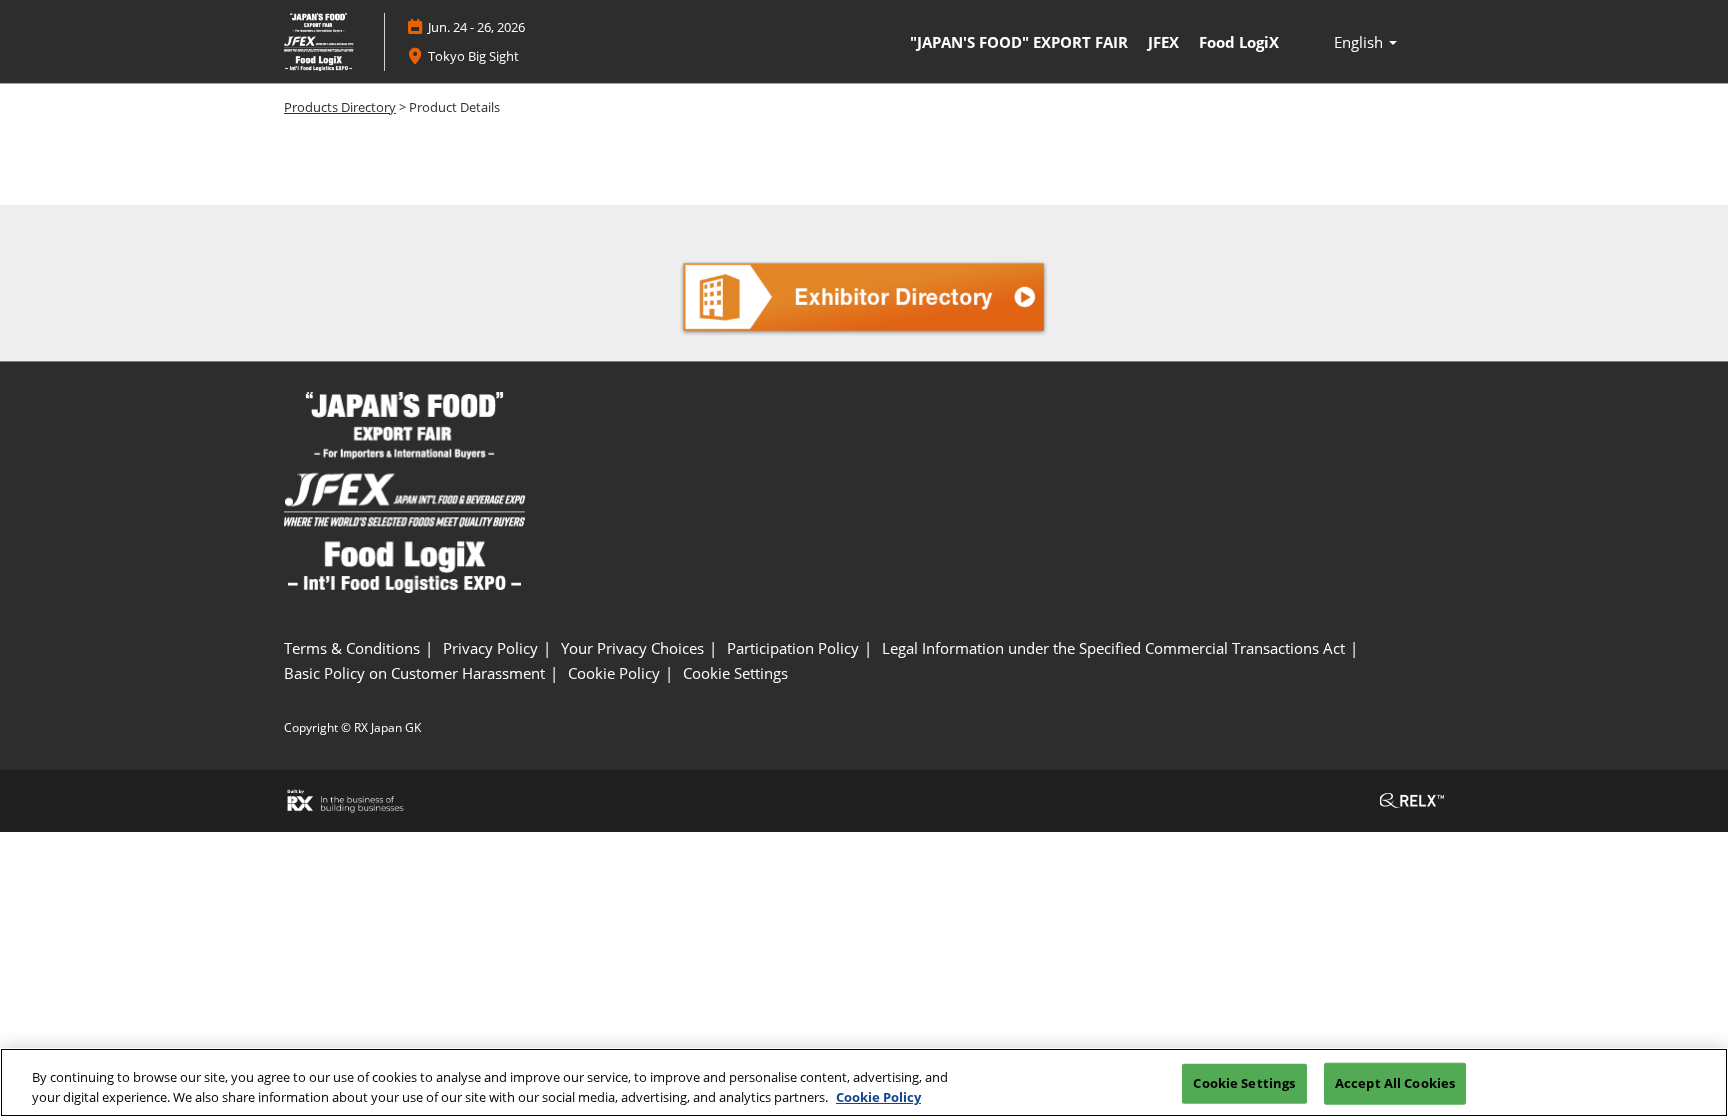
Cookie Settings (1244, 1083)
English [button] (1360, 42)
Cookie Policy (878, 1096)
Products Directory (340, 107)
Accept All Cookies (1395, 1083)
